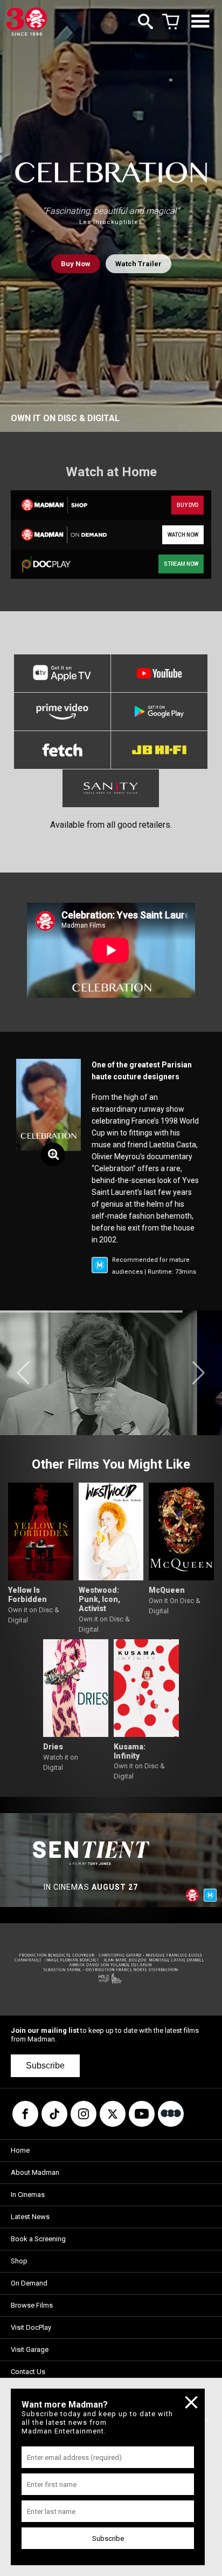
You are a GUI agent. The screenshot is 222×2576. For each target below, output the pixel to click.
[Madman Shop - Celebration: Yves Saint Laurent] (60, 505)
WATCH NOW (183, 535)
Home (20, 2150)
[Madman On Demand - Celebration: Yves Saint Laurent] (60, 535)
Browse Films (32, 2305)
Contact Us (28, 2372)
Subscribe (45, 2065)
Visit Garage (30, 2349)
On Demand (29, 2283)
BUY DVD (188, 505)
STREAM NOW (181, 564)
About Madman (35, 2172)
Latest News (30, 2217)
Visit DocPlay (31, 2327)
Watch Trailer (138, 264)
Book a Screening (38, 2239)
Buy (76, 264)
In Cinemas (28, 2195)
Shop (19, 2261)
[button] (23, 1373)
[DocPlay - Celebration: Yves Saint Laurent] (60, 564)
